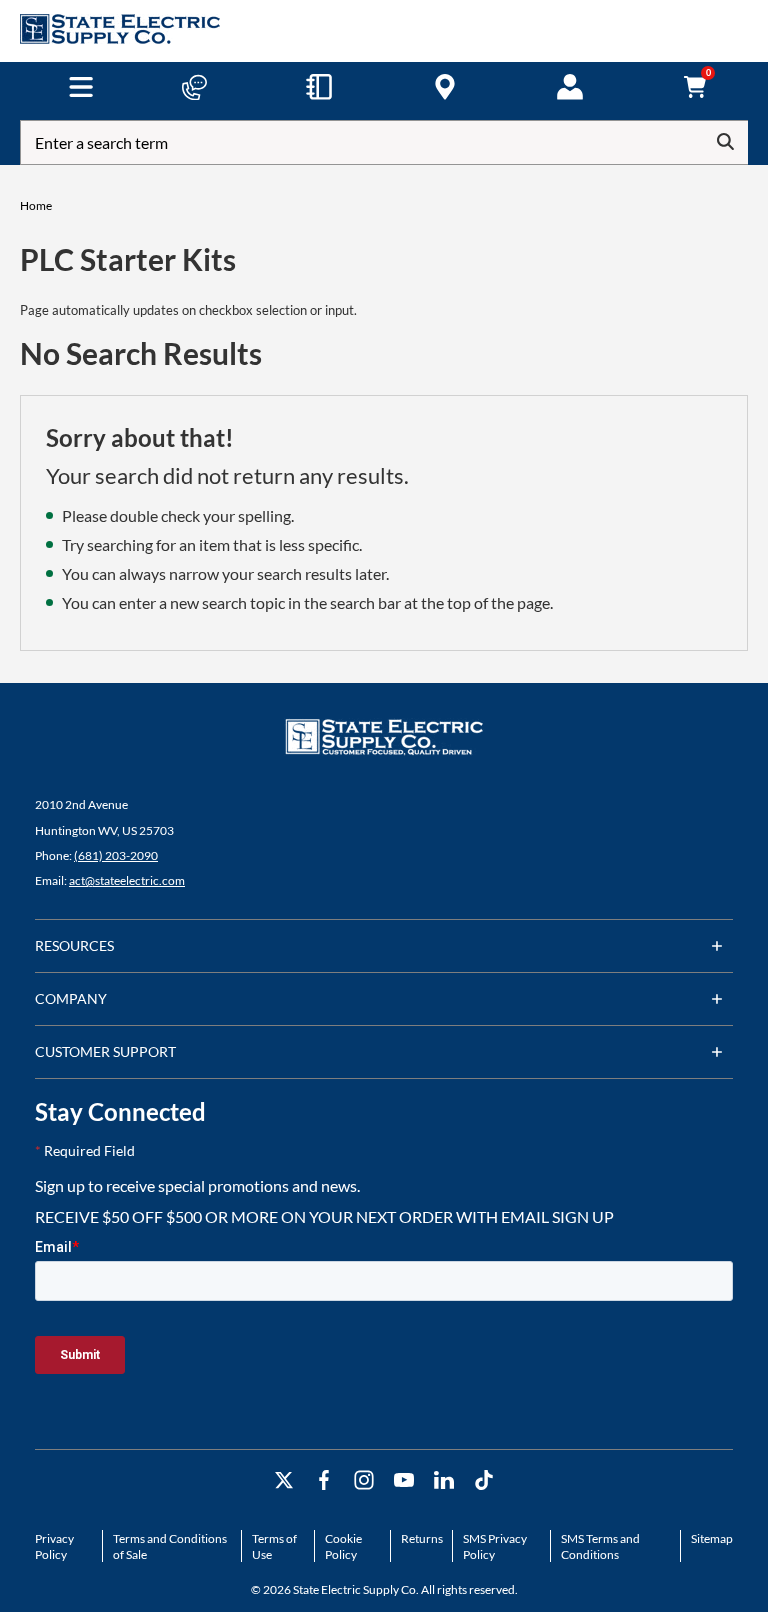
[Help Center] (194, 87)
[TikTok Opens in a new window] (484, 1480)
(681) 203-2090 (116, 855)
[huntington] (445, 87)
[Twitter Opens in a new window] (284, 1480)
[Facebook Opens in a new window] (324, 1480)
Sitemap (712, 1538)
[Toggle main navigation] (80, 87)
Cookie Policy (343, 1546)
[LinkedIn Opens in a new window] (444, 1480)
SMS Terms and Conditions (600, 1546)
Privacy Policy (54, 1546)
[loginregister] (570, 87)
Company (71, 998)
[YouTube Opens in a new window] (404, 1480)
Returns (422, 1538)
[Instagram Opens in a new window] (364, 1480)
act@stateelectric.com (127, 880)
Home (36, 205)
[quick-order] (319, 87)
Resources (74, 945)
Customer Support (105, 1051)
